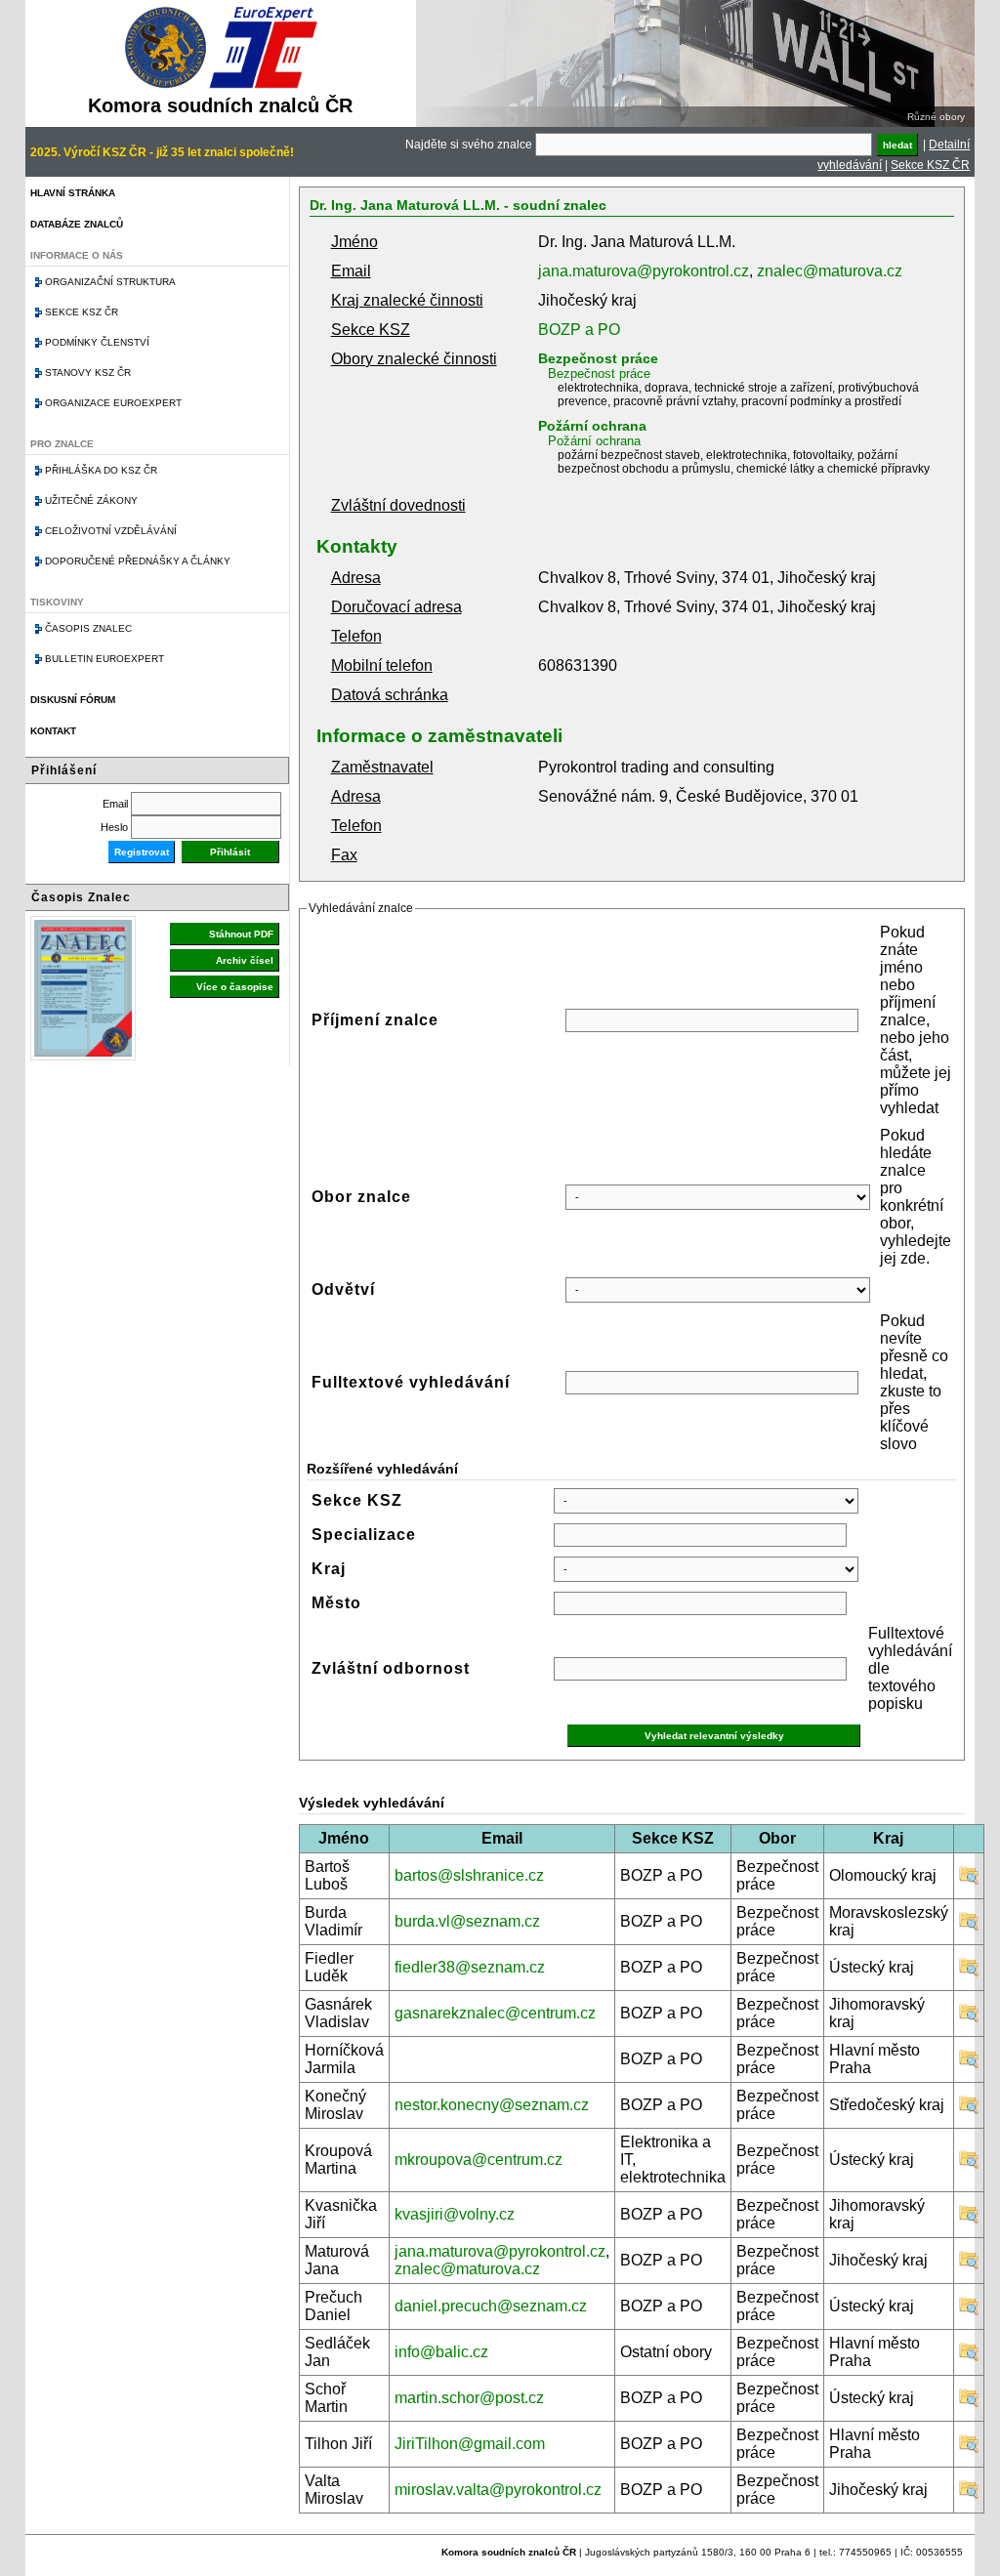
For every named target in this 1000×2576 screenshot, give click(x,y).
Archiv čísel (245, 960)
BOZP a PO (579, 330)
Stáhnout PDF (241, 934)
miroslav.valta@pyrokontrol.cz (498, 2490)
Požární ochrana (592, 426)
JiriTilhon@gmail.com (470, 2444)
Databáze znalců (77, 224)
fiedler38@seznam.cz (470, 1967)
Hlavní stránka (73, 193)
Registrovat (142, 852)
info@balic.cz (441, 2352)
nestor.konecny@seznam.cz (492, 2105)
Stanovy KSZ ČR (88, 373)
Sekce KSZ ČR (930, 165)
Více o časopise (235, 987)
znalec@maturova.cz (830, 271)
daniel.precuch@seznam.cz (491, 2306)
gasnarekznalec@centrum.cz (495, 2013)
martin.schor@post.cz (469, 2398)
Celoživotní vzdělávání (111, 531)
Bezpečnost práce (598, 358)
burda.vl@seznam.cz (467, 1921)
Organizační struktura (110, 282)
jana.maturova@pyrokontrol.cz (644, 271)
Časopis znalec (88, 628)
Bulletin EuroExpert (104, 659)
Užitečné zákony (91, 500)
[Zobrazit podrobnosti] (969, 1880)
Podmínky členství (97, 342)
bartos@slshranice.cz (469, 1875)
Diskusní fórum (73, 700)
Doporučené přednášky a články (138, 561)
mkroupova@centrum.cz (479, 2160)
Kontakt (53, 731)
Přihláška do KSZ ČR (101, 470)
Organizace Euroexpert (113, 403)
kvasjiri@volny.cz (455, 2214)
